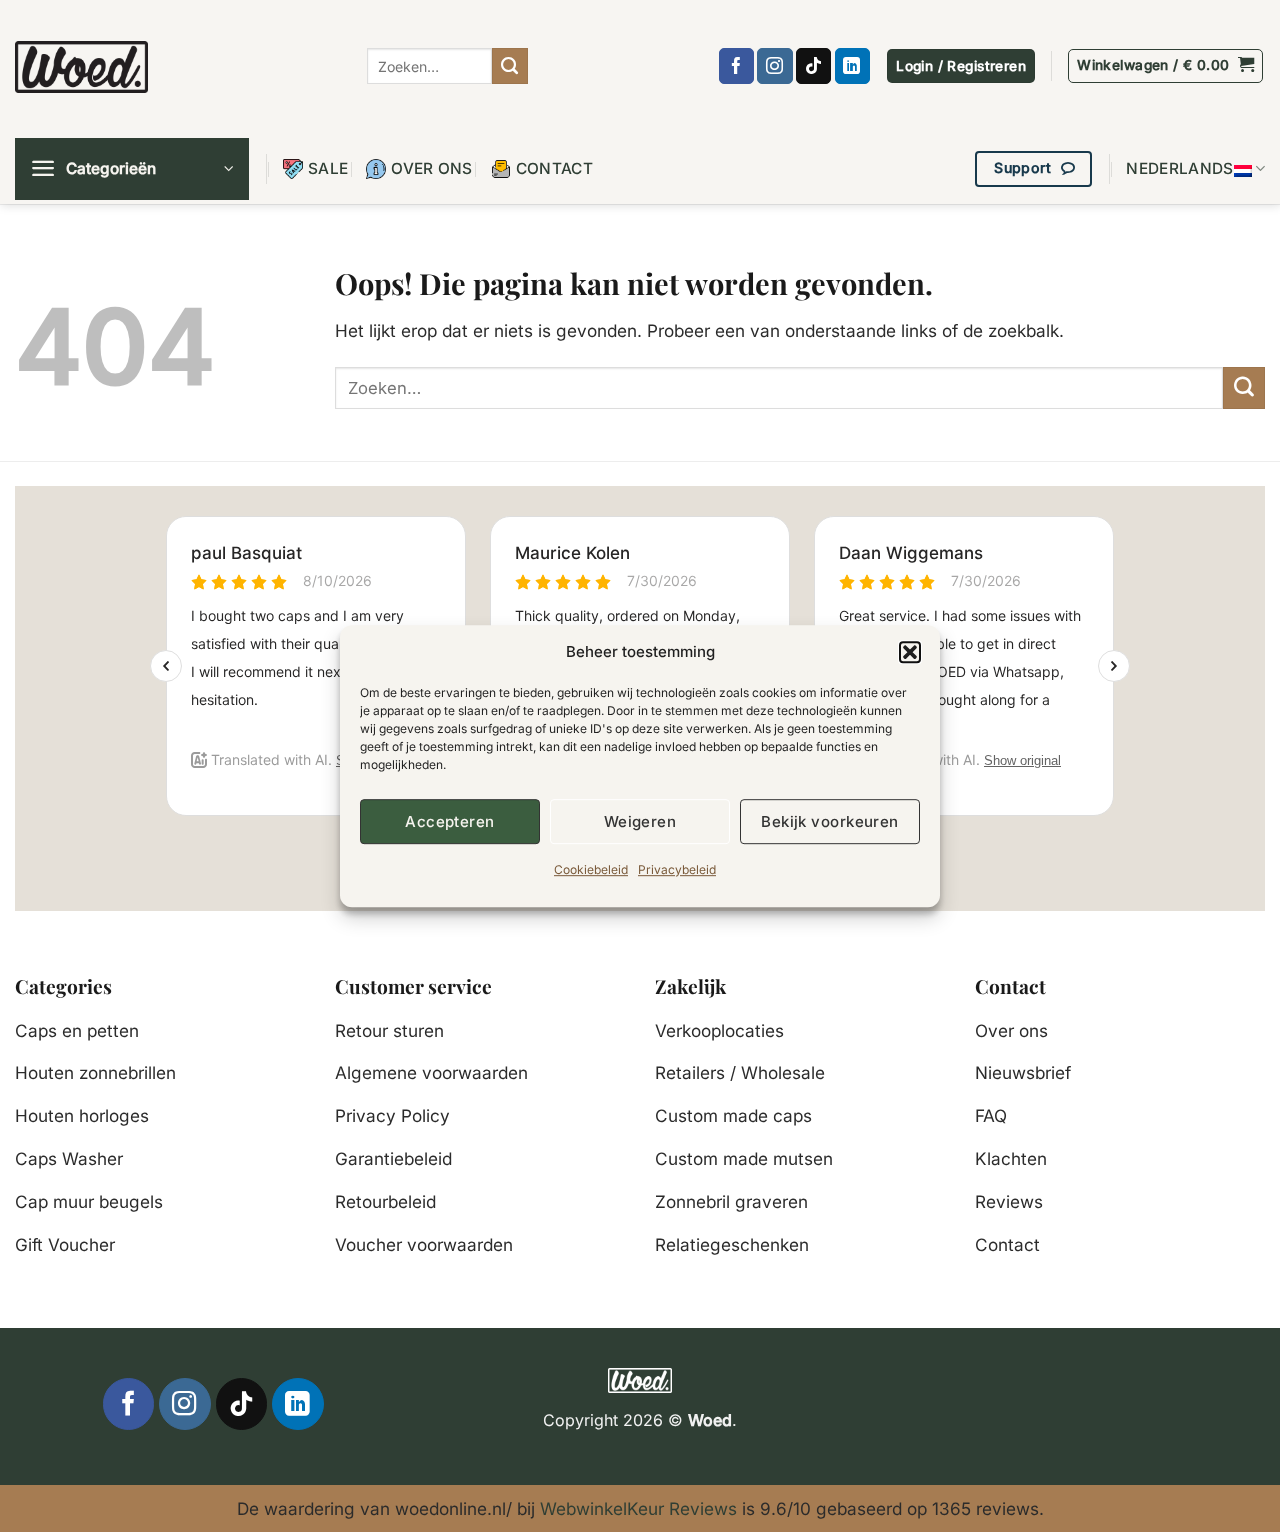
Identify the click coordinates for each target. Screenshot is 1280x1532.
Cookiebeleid (591, 869)
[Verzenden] (510, 66)
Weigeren (640, 821)
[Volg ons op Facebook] (736, 66)
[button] (910, 652)
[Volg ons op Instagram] (774, 66)
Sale (328, 168)
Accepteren (450, 821)
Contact (554, 168)
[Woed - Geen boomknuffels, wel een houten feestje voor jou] (81, 66)
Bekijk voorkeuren (830, 821)
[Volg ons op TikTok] (813, 66)
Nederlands (1179, 168)
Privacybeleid (677, 869)
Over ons (431, 168)
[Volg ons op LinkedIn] (852, 66)
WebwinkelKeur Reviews (638, 1508)
